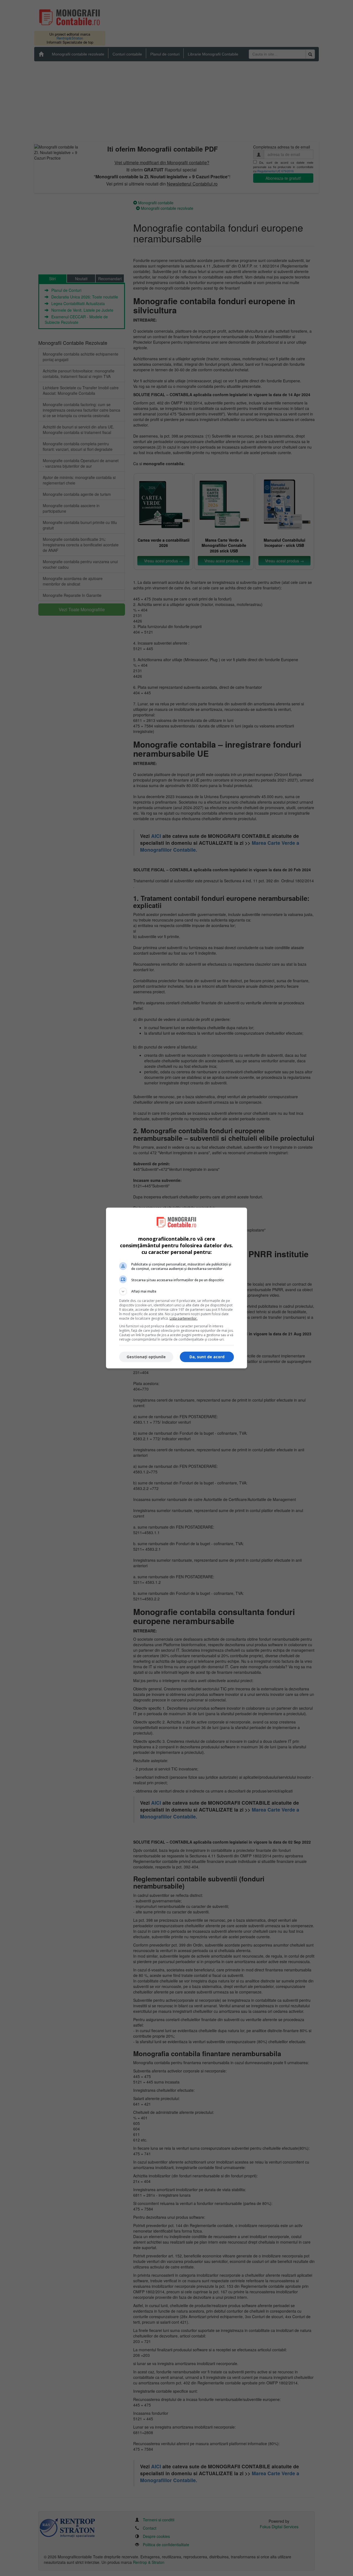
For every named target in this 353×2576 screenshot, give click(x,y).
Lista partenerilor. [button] (184, 1318)
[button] (176, 1291)
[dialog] (176, 1288)
